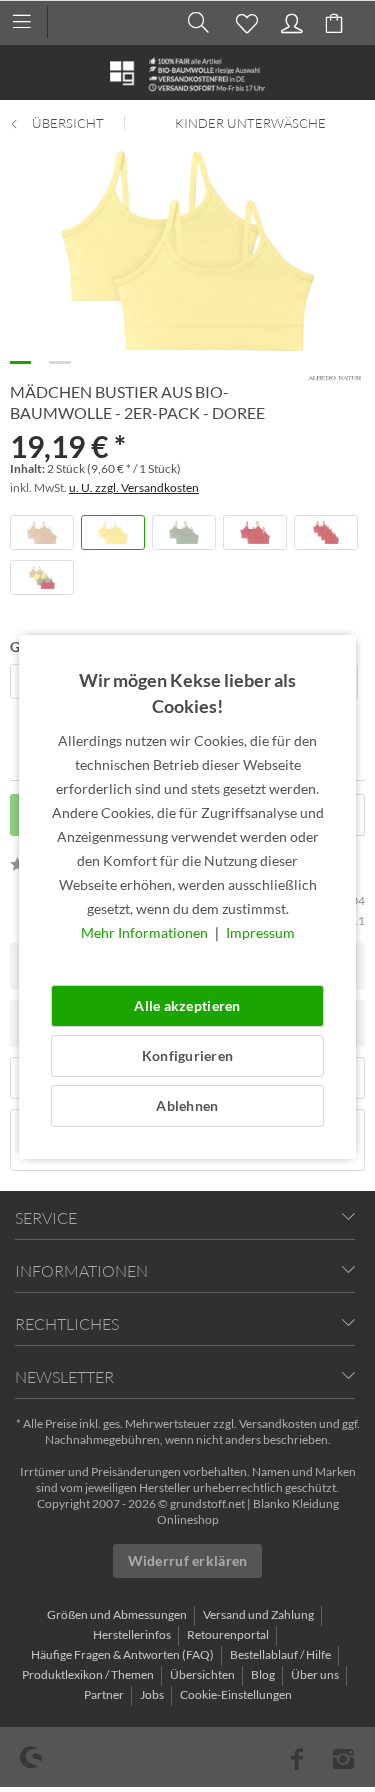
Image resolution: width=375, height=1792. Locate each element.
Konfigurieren (188, 1055)
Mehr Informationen (146, 932)
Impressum (260, 932)
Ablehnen (187, 1105)
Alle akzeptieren (187, 1005)
